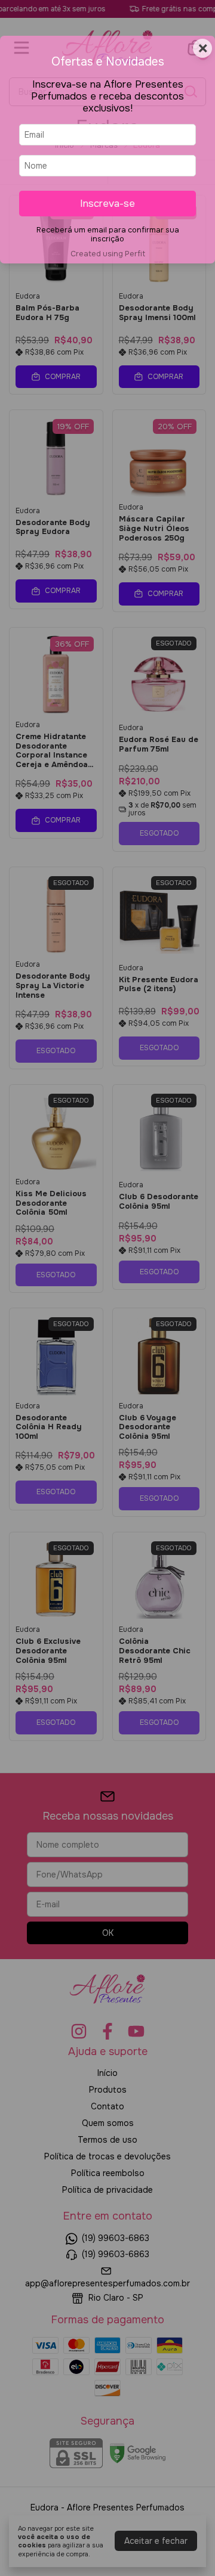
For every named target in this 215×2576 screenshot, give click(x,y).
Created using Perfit (108, 254)
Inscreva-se (107, 204)
